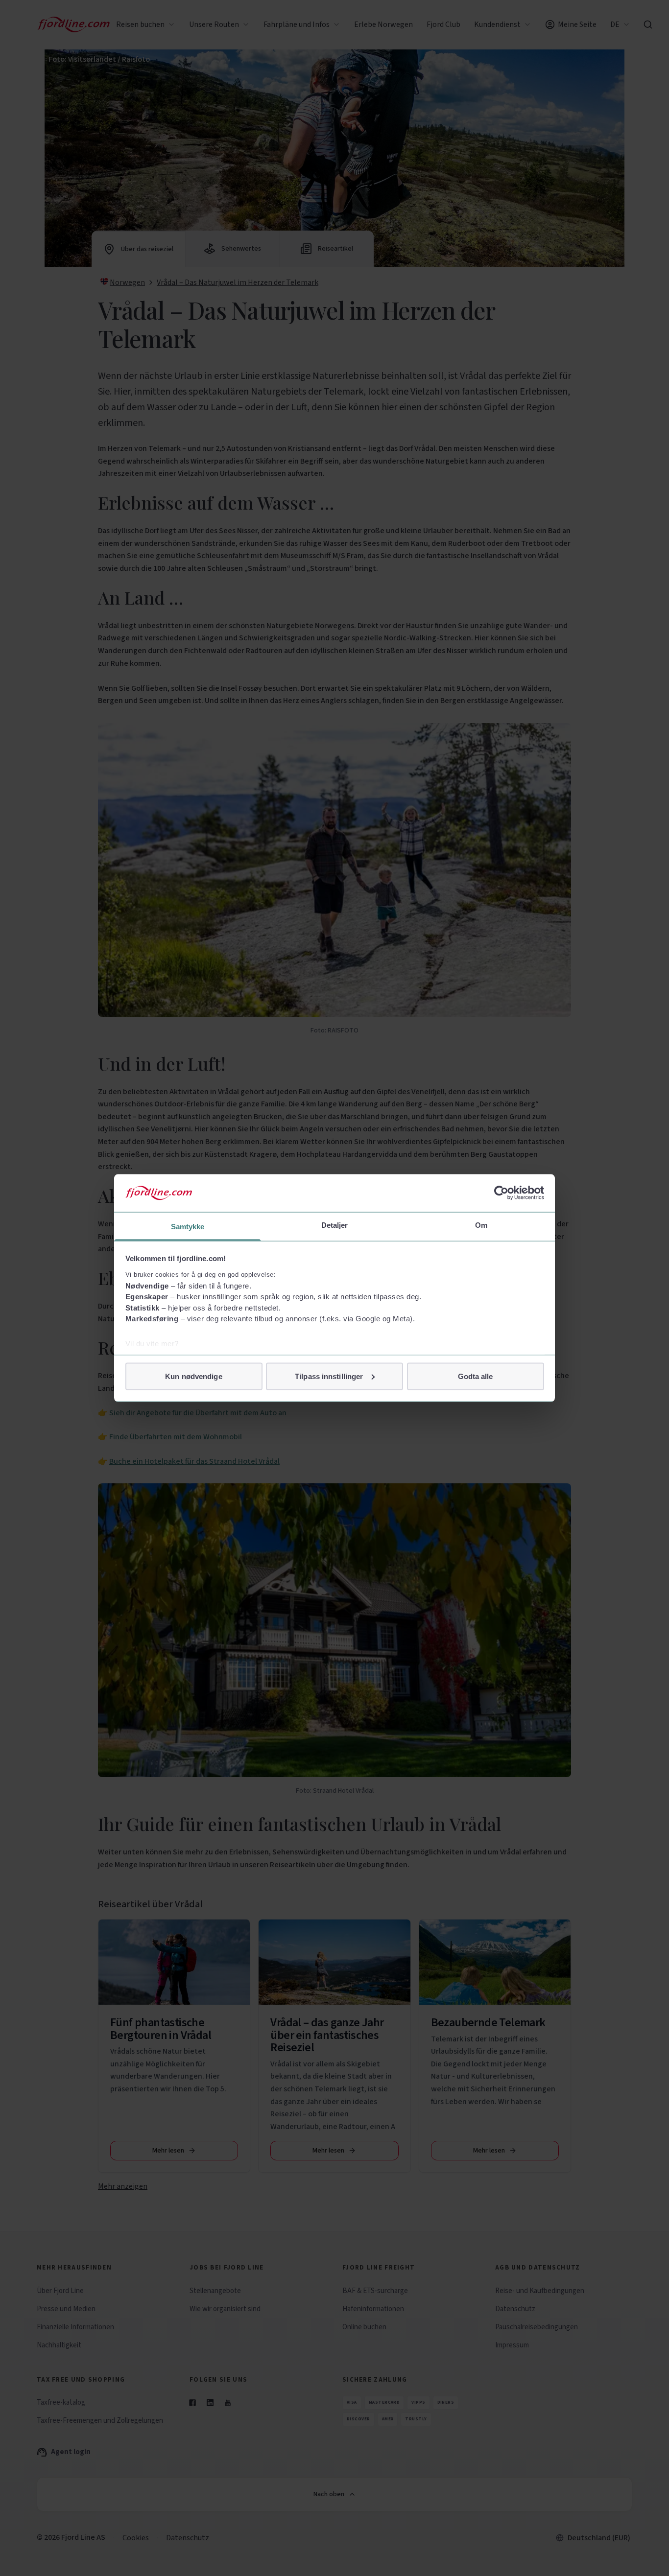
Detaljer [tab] (335, 1225)
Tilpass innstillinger (329, 1376)
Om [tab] (481, 1225)
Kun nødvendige (193, 1376)
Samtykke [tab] (188, 1226)
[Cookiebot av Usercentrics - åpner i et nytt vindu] (501, 1193)
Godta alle (476, 1376)
